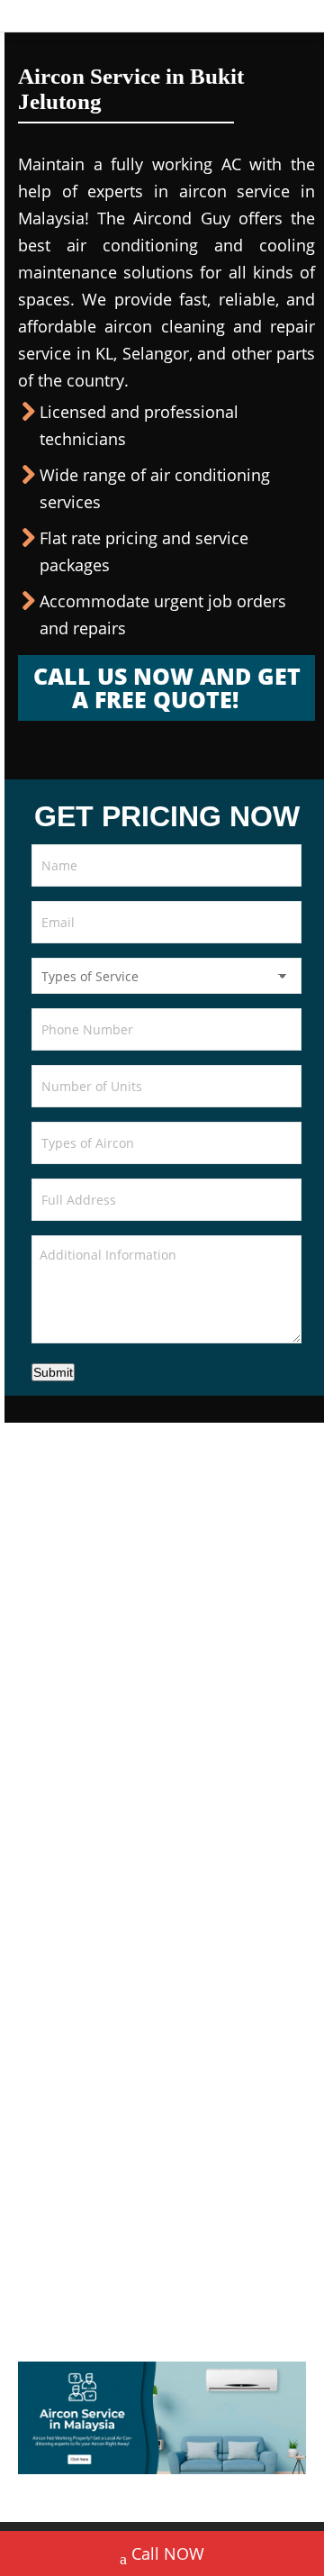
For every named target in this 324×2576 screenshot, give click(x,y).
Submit (53, 1372)
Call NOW (168, 2553)
